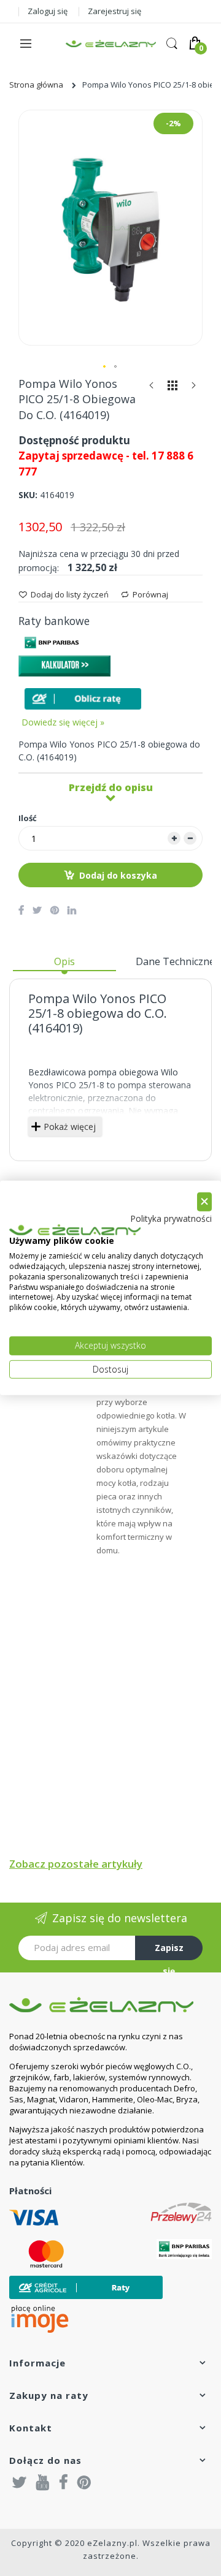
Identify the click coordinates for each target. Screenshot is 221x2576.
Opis (64, 961)
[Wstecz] (152, 388)
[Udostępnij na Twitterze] (37, 910)
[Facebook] (64, 2482)
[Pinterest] (84, 2482)
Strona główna (36, 85)
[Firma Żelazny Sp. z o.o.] (110, 2005)
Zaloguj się (48, 11)
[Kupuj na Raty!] (83, 699)
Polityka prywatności (171, 1218)
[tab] (64, 966)
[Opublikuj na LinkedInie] (72, 910)
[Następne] (193, 388)
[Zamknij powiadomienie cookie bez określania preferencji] (204, 1202)
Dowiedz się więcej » (63, 722)
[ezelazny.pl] (111, 44)
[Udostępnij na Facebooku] (21, 910)
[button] (105, 367)
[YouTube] (43, 2482)
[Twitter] (20, 2482)
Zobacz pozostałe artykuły (76, 1864)
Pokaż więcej (70, 1127)
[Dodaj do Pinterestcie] (55, 910)
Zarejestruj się (114, 11)
